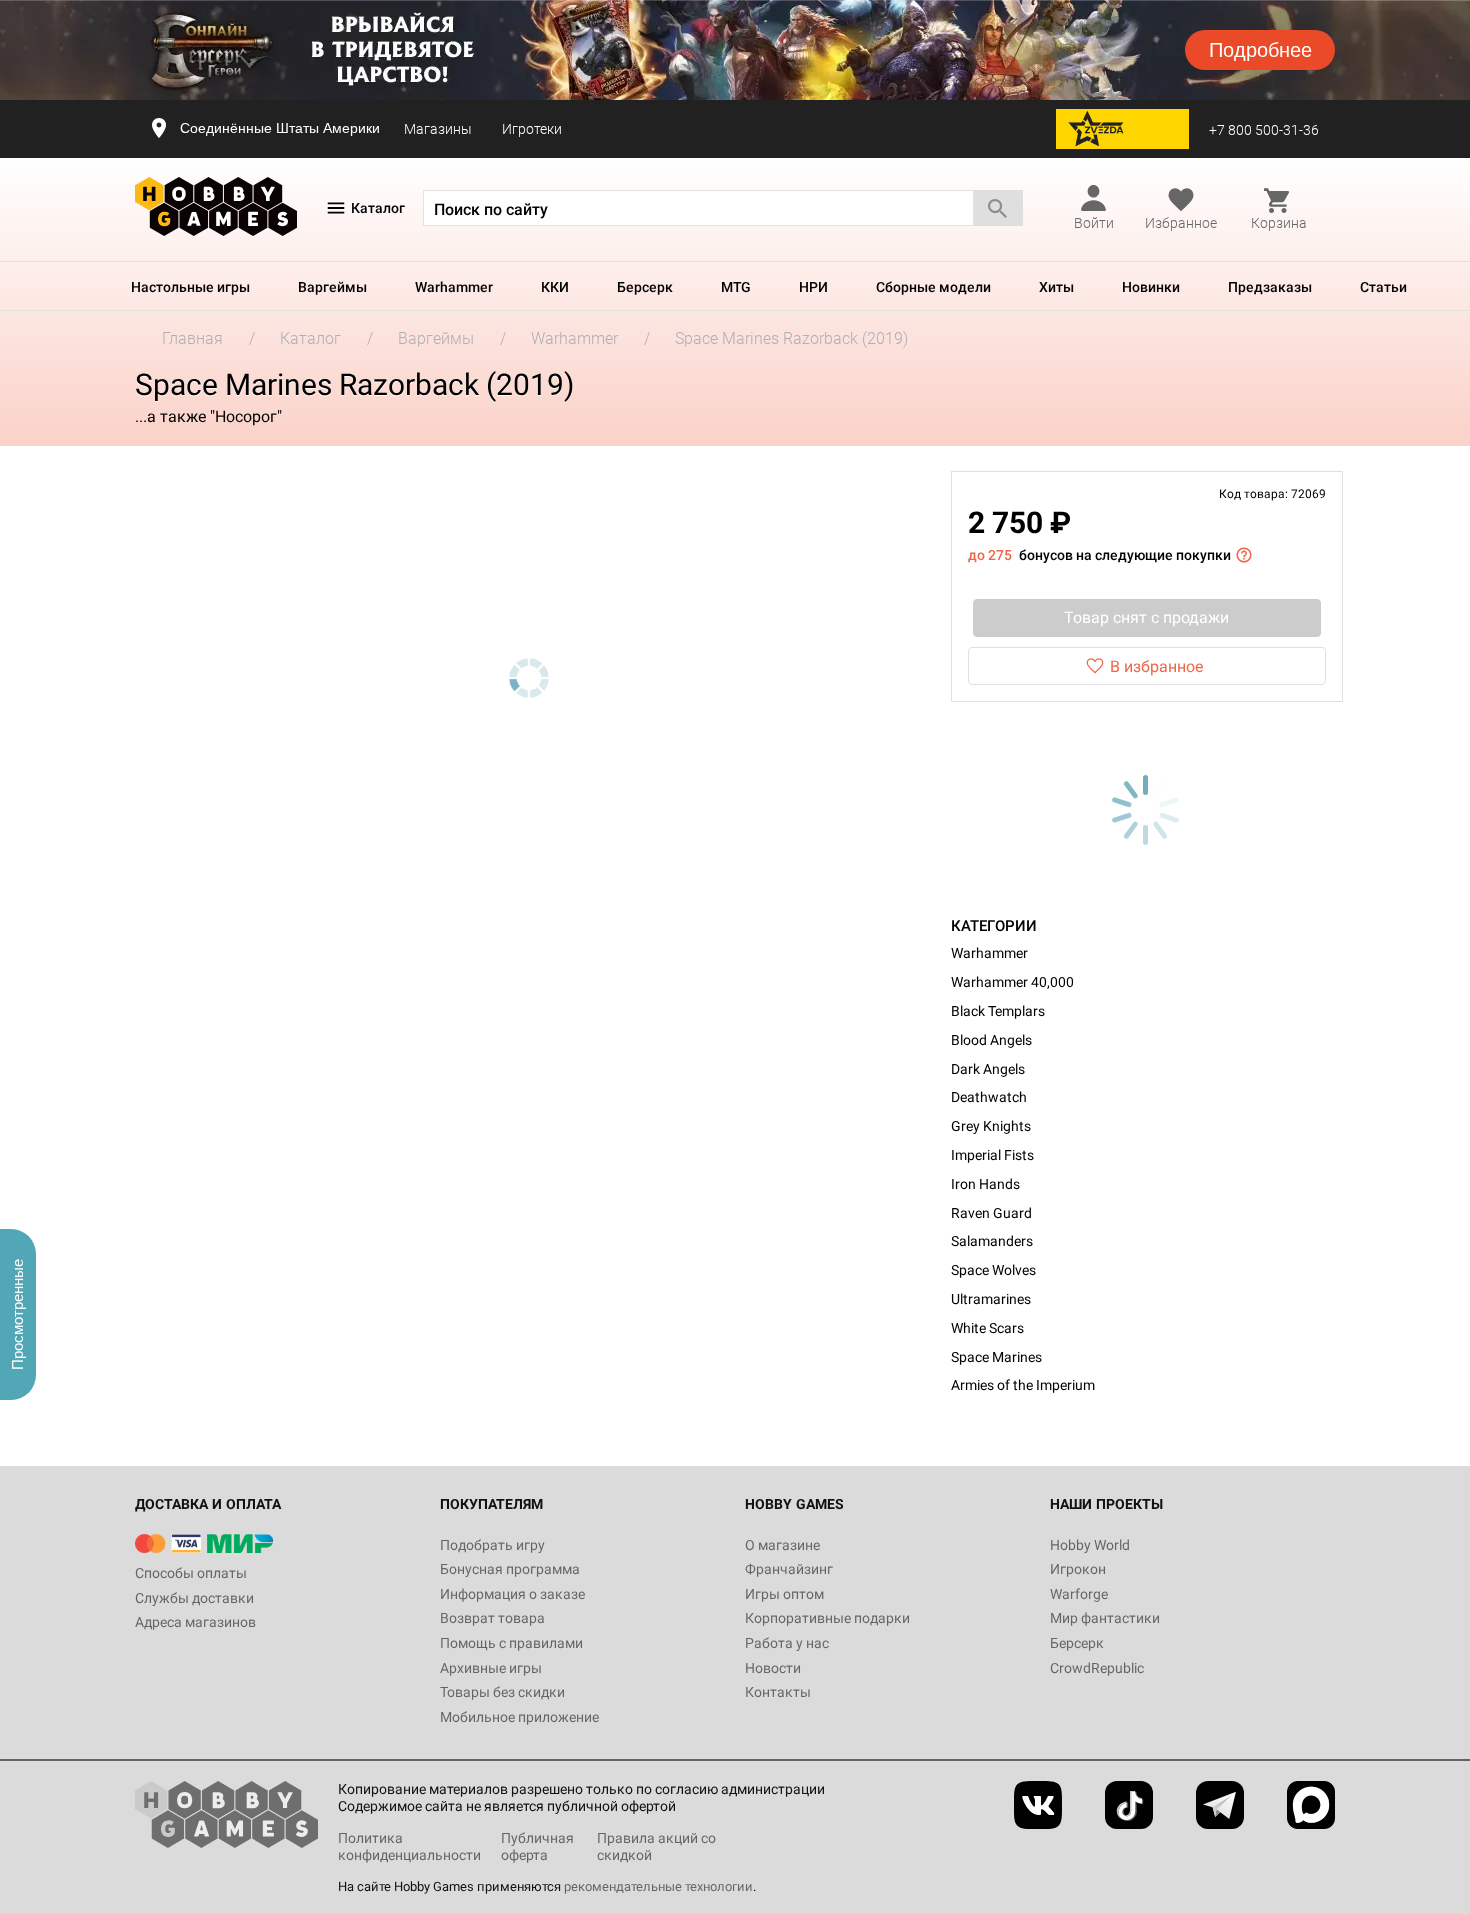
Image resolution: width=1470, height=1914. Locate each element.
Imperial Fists (992, 1155)
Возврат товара (492, 1618)
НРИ (813, 287)
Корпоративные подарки (827, 1618)
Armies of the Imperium (1023, 1385)
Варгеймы (332, 287)
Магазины (438, 129)
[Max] (1311, 1805)
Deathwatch (989, 1097)
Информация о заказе (512, 1594)
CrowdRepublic (1097, 1668)
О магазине (782, 1545)
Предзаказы (1270, 287)
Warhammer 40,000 (1012, 982)
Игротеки (532, 129)
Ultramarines (991, 1299)
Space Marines (996, 1357)
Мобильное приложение (519, 1717)
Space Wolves (993, 1270)
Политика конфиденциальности (409, 1846)
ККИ (555, 287)
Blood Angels (991, 1040)
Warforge (1079, 1594)
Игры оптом (784, 1594)
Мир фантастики (1105, 1618)
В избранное (1156, 666)
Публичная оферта (537, 1846)
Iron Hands (985, 1184)
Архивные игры (491, 1668)
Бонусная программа (510, 1569)
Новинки (1151, 287)
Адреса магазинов (195, 1622)
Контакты (778, 1692)
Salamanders (992, 1241)
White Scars (987, 1328)
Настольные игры (190, 287)
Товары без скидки (502, 1692)
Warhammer (454, 287)
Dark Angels (988, 1069)
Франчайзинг (789, 1569)
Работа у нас (787, 1643)
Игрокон (1078, 1569)
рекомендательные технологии (658, 1886)
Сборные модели (933, 287)
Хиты (1056, 287)
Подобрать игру (492, 1545)
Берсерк (645, 287)
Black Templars (998, 1011)
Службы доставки (194, 1598)
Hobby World (1090, 1545)
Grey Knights (991, 1126)
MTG (736, 287)
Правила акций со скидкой (656, 1846)
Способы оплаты (191, 1573)
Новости (773, 1668)
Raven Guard (991, 1213)
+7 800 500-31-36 (1264, 130)
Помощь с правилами (511, 1643)
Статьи (1383, 287)
